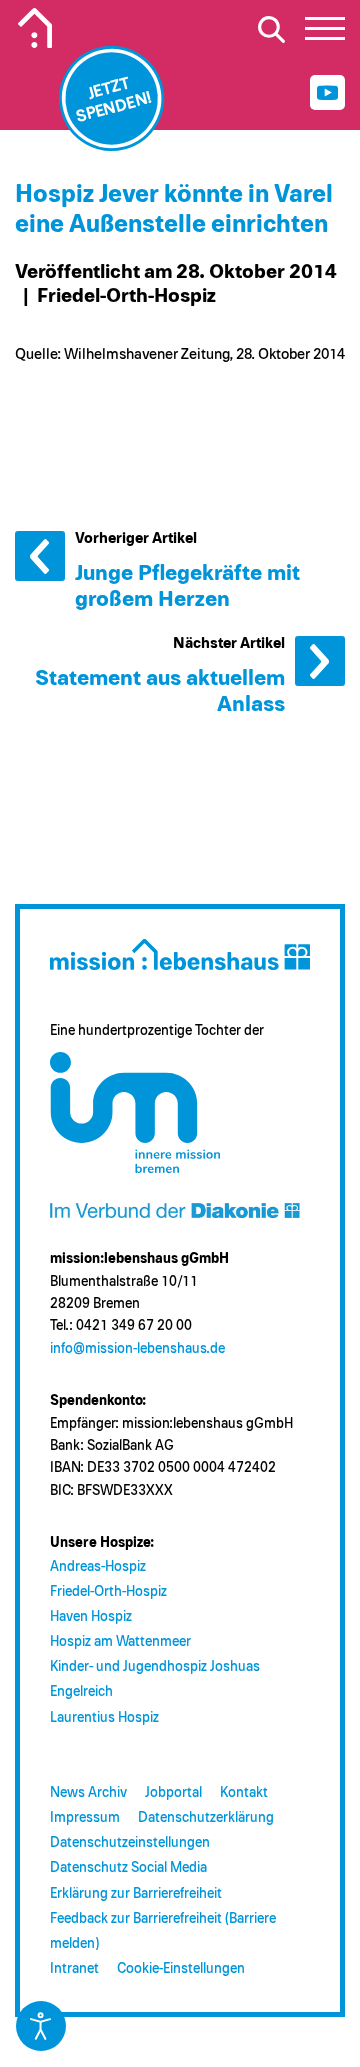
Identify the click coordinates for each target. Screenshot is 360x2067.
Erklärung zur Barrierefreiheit (136, 1894)
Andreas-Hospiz (98, 1567)
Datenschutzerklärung (206, 1818)
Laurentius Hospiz (104, 1718)
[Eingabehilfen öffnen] (41, 2026)
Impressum (85, 1818)
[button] (325, 34)
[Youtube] (327, 92)
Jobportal (173, 1793)
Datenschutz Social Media (128, 1868)
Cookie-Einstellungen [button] (181, 1969)
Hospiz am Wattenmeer (120, 1642)
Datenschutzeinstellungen (130, 1843)
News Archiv (88, 1793)
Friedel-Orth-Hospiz (108, 1592)
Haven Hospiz (91, 1617)
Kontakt (244, 1793)
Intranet (74, 1969)
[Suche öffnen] (271, 29)
